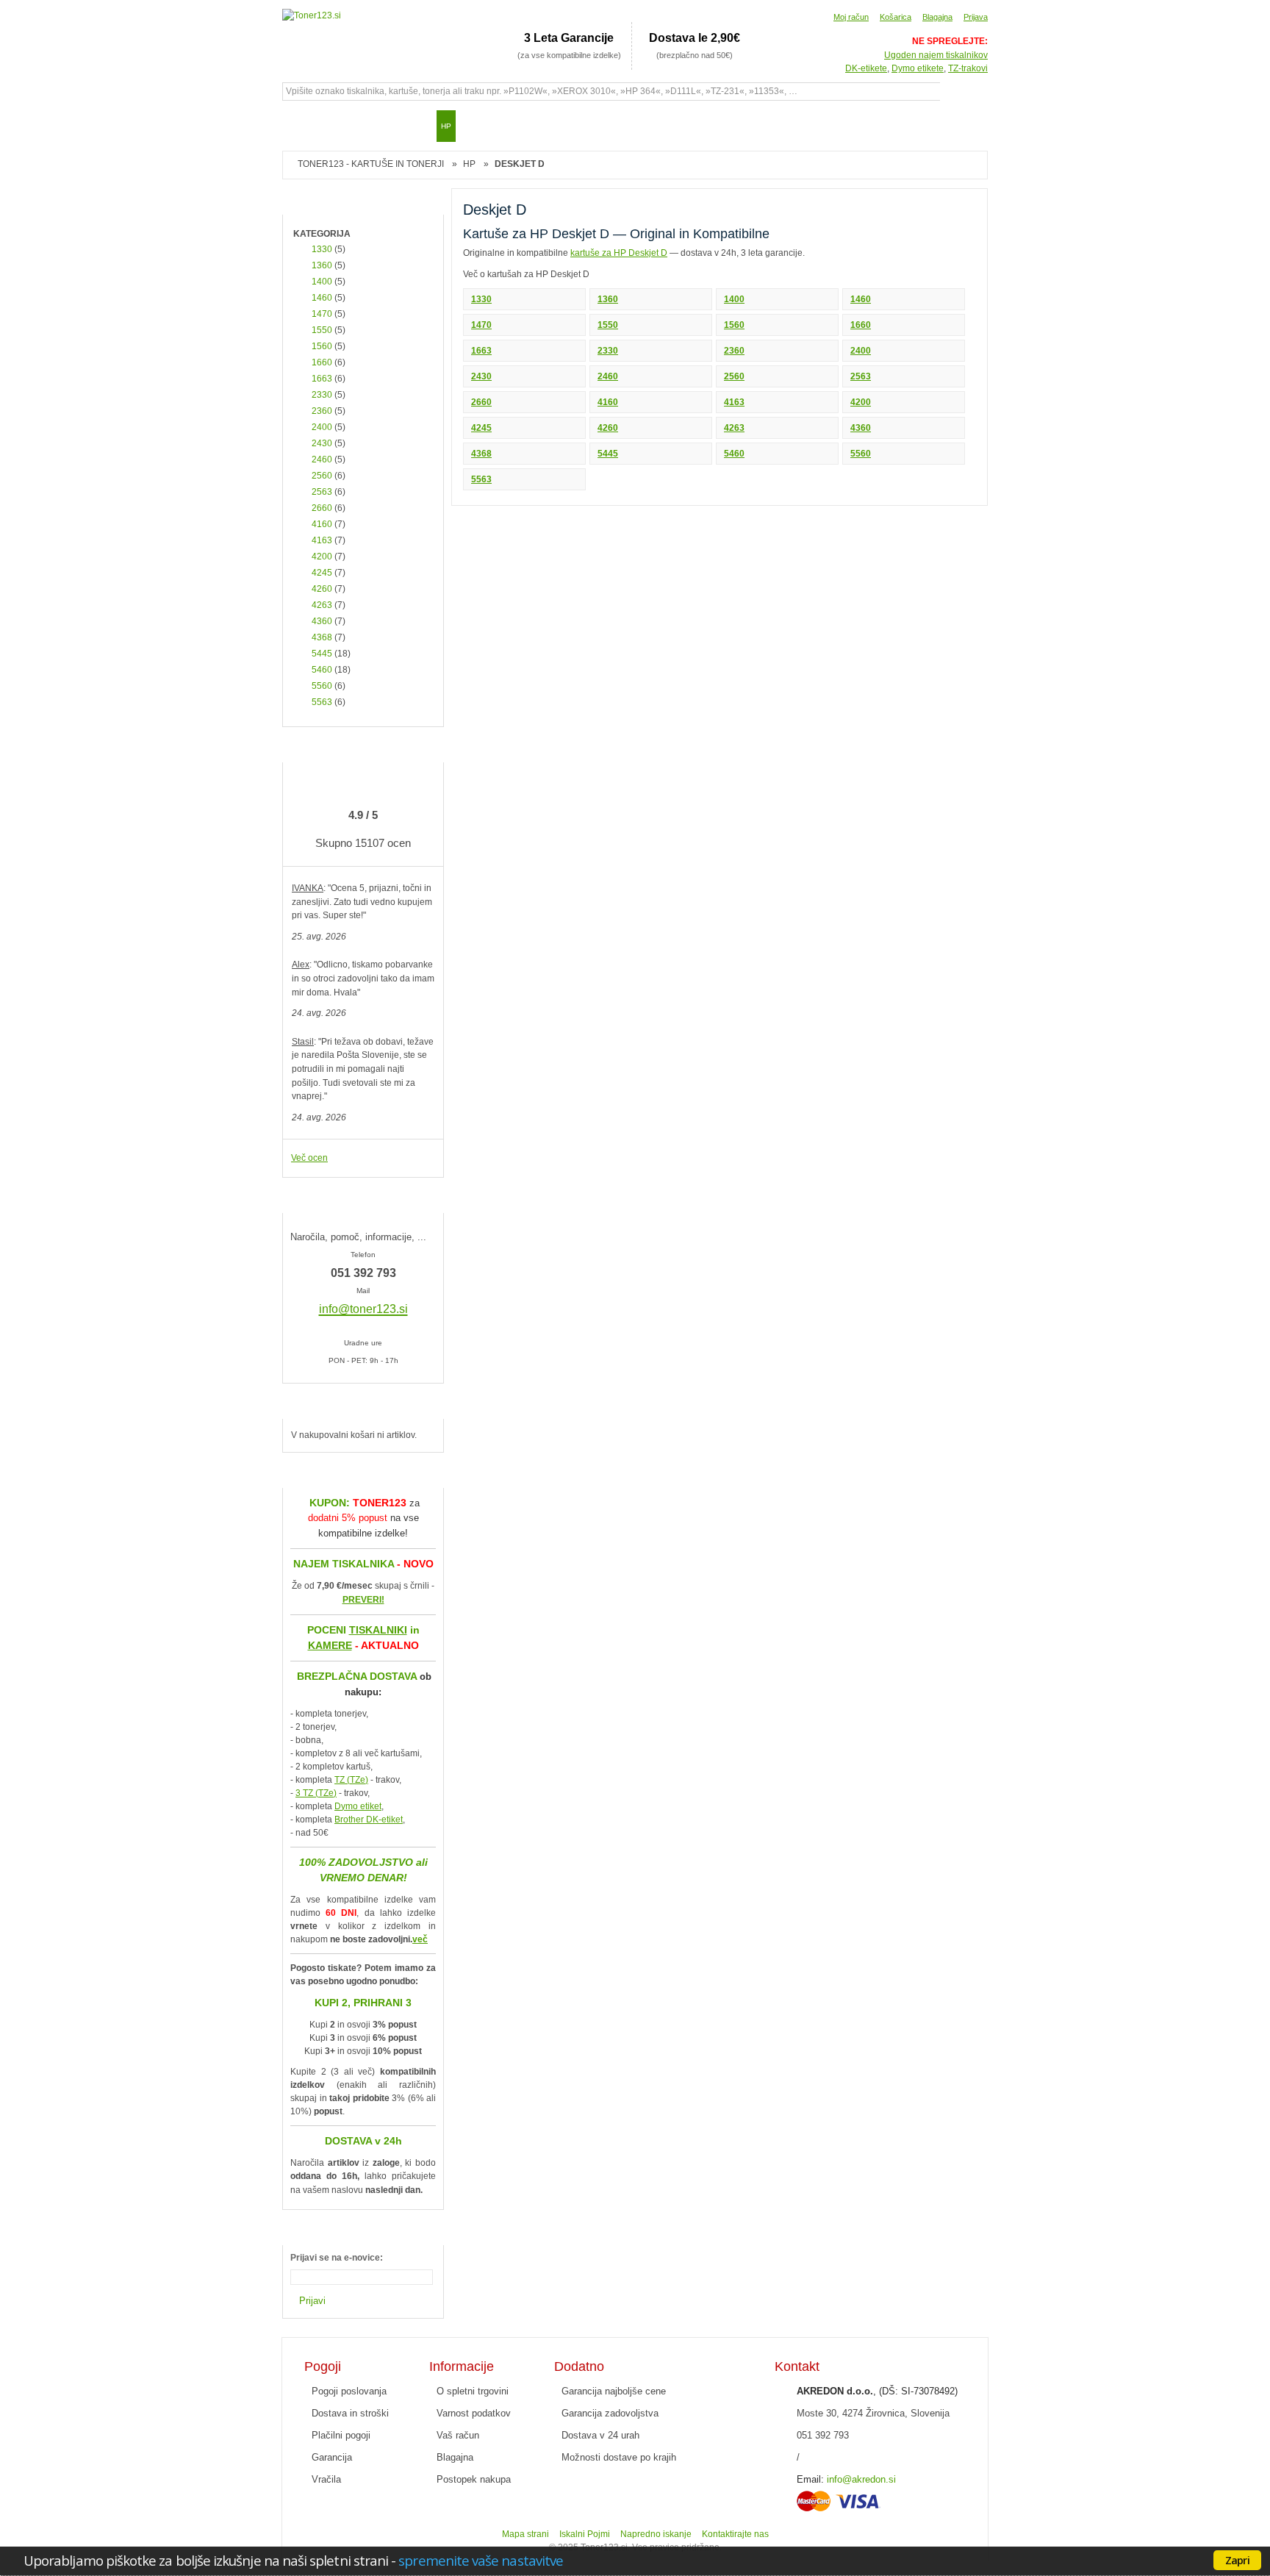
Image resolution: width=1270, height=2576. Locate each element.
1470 (481, 325)
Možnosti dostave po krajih (619, 2457)
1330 (481, 299)
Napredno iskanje (656, 2534)
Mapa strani (525, 2534)
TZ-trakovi (968, 68)
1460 (861, 299)
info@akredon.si (861, 2479)
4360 (861, 428)
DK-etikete (866, 68)
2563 (861, 376)
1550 (608, 325)
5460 (734, 454)
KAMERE (330, 1645)
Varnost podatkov (474, 2413)
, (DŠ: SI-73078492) (877, 2391)
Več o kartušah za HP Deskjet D (526, 274)
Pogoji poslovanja (349, 2391)
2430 (481, 376)
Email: (810, 2479)
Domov (301, 126)
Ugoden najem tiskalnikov (936, 55)
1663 (481, 351)
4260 (608, 428)
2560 (734, 376)
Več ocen (309, 1158)
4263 (734, 428)
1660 (861, 325)
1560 (734, 325)
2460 (608, 376)
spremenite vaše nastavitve (481, 2560)
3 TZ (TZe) (316, 1793)
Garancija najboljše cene (614, 2391)
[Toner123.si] (312, 16)
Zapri (1237, 2560)
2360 (734, 351)
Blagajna (937, 17)
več (420, 1939)
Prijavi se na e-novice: (337, 2258)
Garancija (332, 2457)
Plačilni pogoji (341, 2435)
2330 (608, 351)
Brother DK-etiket (369, 1820)
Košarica (896, 17)
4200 (861, 402)
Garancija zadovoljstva (610, 2413)
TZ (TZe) (351, 1780)
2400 (861, 351)
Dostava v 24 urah (600, 2435)
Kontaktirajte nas (735, 2534)
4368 (481, 454)
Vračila (326, 2479)
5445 (608, 454)
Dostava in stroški (350, 2413)
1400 (734, 299)
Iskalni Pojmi (585, 2534)
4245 (481, 428)
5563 (481, 479)
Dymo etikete (918, 68)
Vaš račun (458, 2435)
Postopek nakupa (474, 2479)
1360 (608, 299)
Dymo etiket (358, 1806)
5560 (861, 454)
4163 (734, 402)
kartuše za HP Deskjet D (619, 253)
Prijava (976, 17)
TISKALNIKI (378, 1630)
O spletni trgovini (473, 2391)
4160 (608, 402)
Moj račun (851, 17)
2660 (481, 402)
